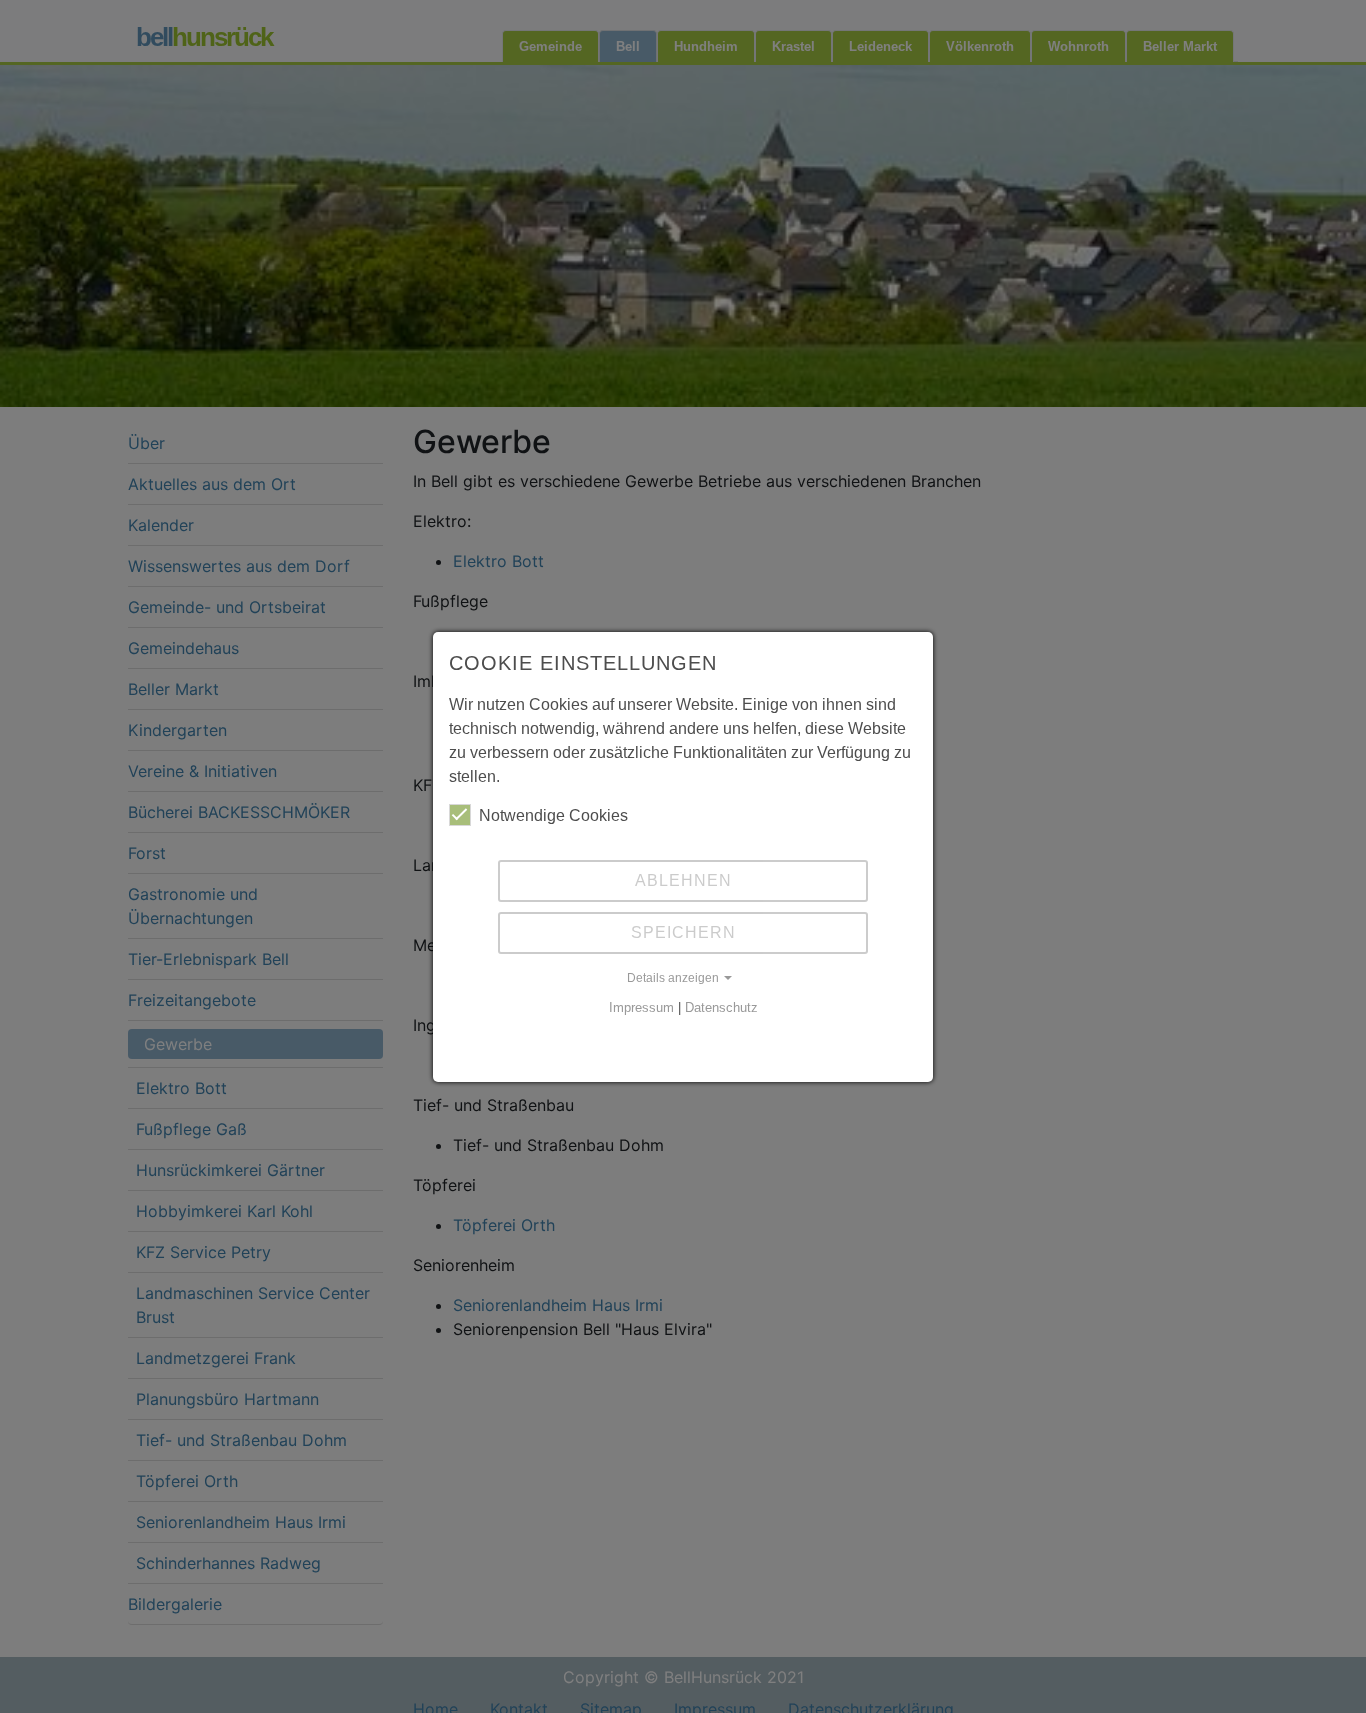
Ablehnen (683, 880)
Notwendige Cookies (553, 815)
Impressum (641, 1007)
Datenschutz (721, 1007)
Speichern (683, 932)
